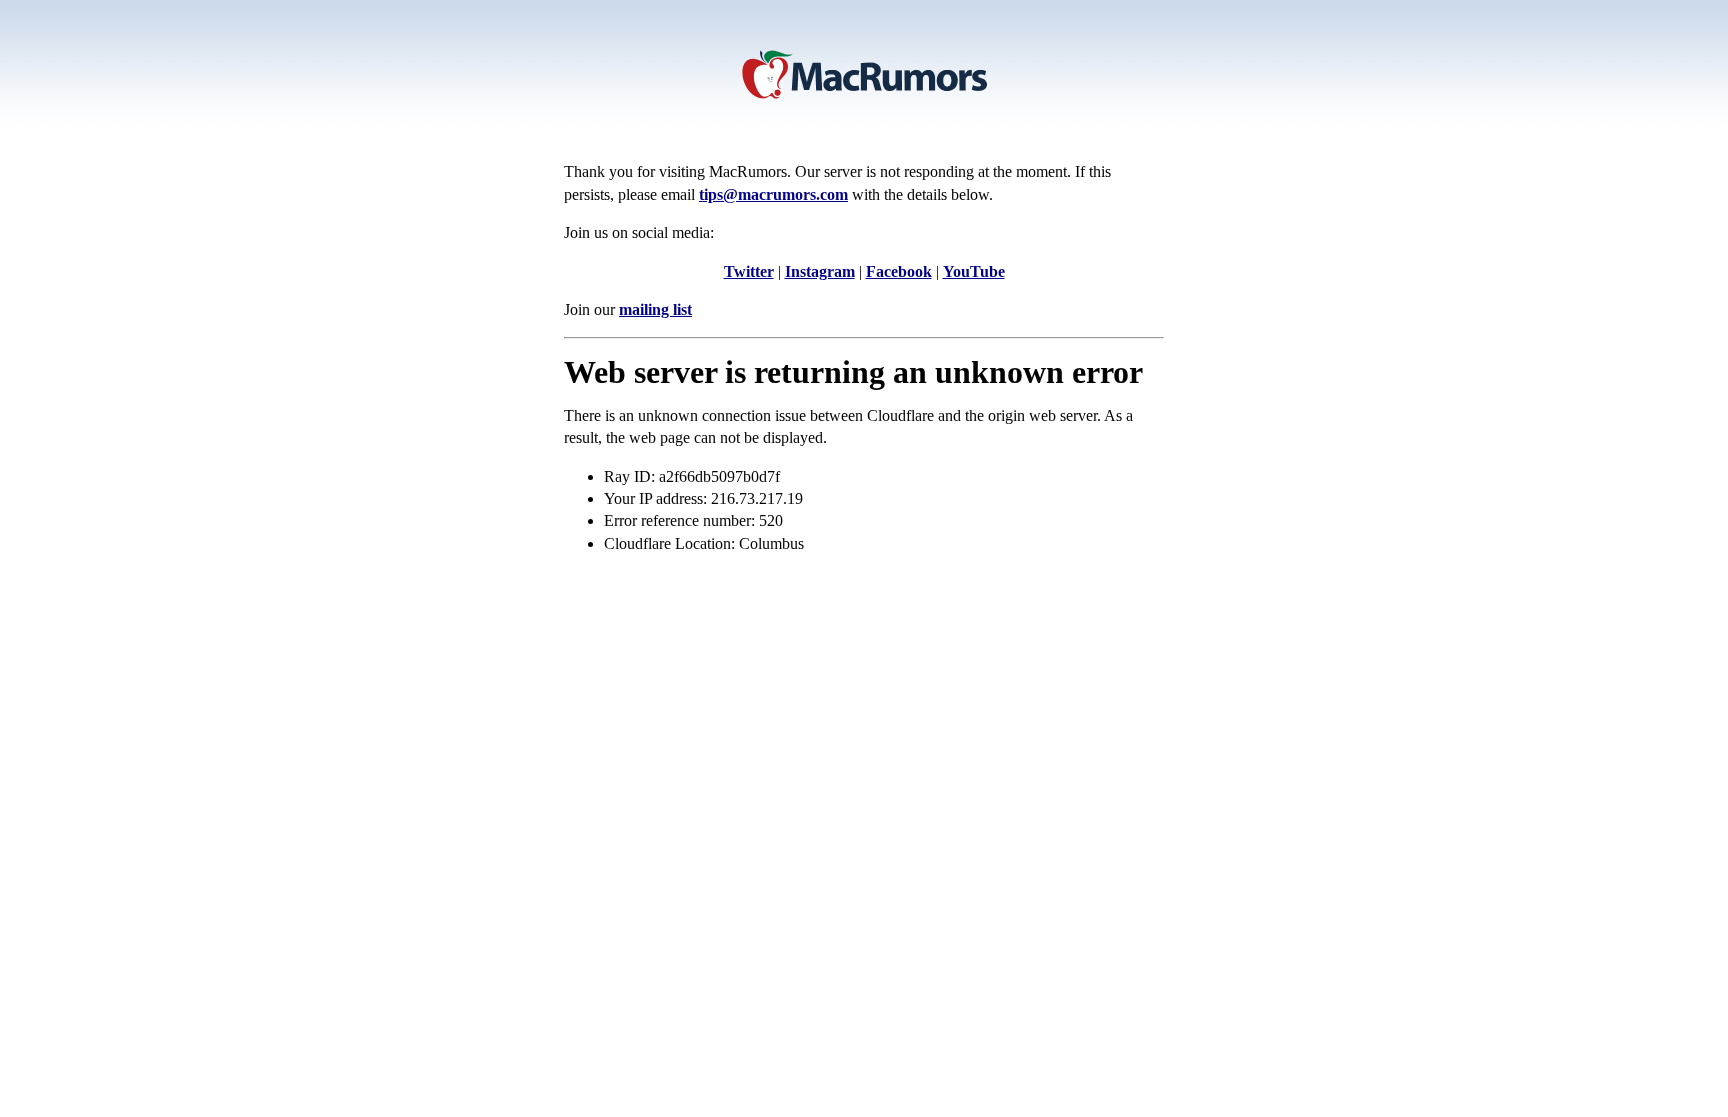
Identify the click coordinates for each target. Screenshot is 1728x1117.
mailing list (655, 309)
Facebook (899, 271)
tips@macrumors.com (773, 194)
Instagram (820, 271)
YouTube (974, 271)
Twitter (749, 271)
